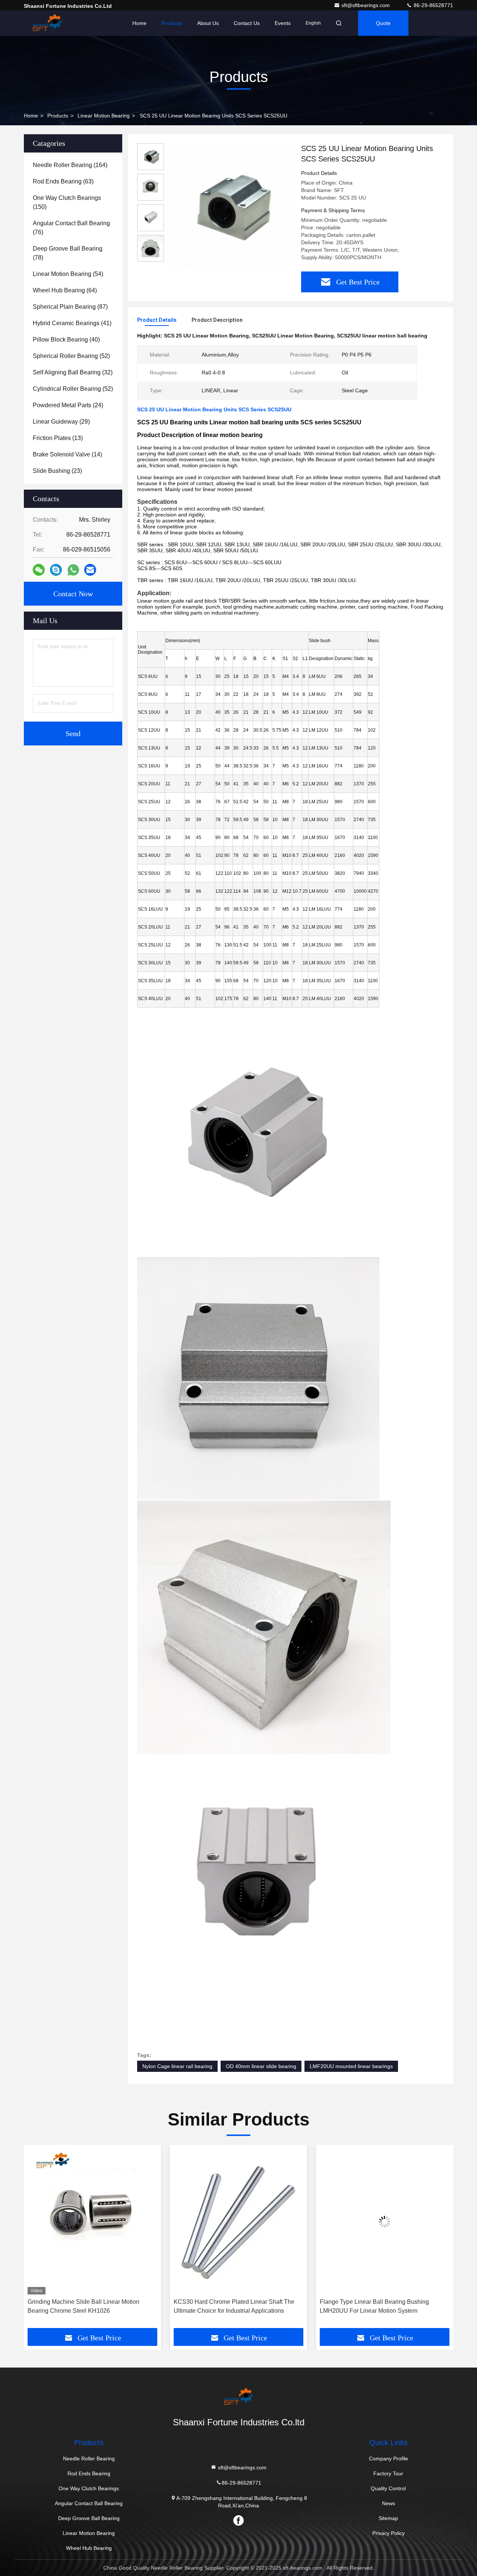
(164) (70, 165)
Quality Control (388, 2488)
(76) (71, 228)
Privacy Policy (388, 2533)
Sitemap (388, 2518)
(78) (68, 253)
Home (139, 23)
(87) (70, 307)
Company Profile (388, 2459)
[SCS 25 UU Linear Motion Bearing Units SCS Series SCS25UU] (230, 206)
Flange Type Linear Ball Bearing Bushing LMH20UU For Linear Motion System (228, 2306)
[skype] (56, 570)
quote (383, 23)
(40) (66, 340)
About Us (208, 23)
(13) (58, 438)
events (283, 23)
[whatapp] (73, 570)
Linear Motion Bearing (104, 116)
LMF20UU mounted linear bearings (351, 2066)
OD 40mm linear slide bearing (261, 2066)
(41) (72, 323)
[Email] (90, 570)
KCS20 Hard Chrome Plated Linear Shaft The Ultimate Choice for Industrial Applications (380, 2306)
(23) (57, 471)
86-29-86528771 (433, 5)
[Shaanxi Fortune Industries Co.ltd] (47, 23)
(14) (67, 454)
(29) (61, 422)
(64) (65, 290)
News (388, 2503)
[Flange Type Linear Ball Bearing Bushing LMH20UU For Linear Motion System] (238, 2222)
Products (172, 23)
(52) (71, 356)
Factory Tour (388, 2473)
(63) (63, 181)
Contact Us (247, 23)
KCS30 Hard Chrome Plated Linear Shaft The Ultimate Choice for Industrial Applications (88, 2306)
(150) (67, 202)
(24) (68, 405)
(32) (73, 372)
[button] (37, 2239)
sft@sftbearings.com (366, 5)
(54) (68, 274)
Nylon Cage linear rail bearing (177, 2066)
